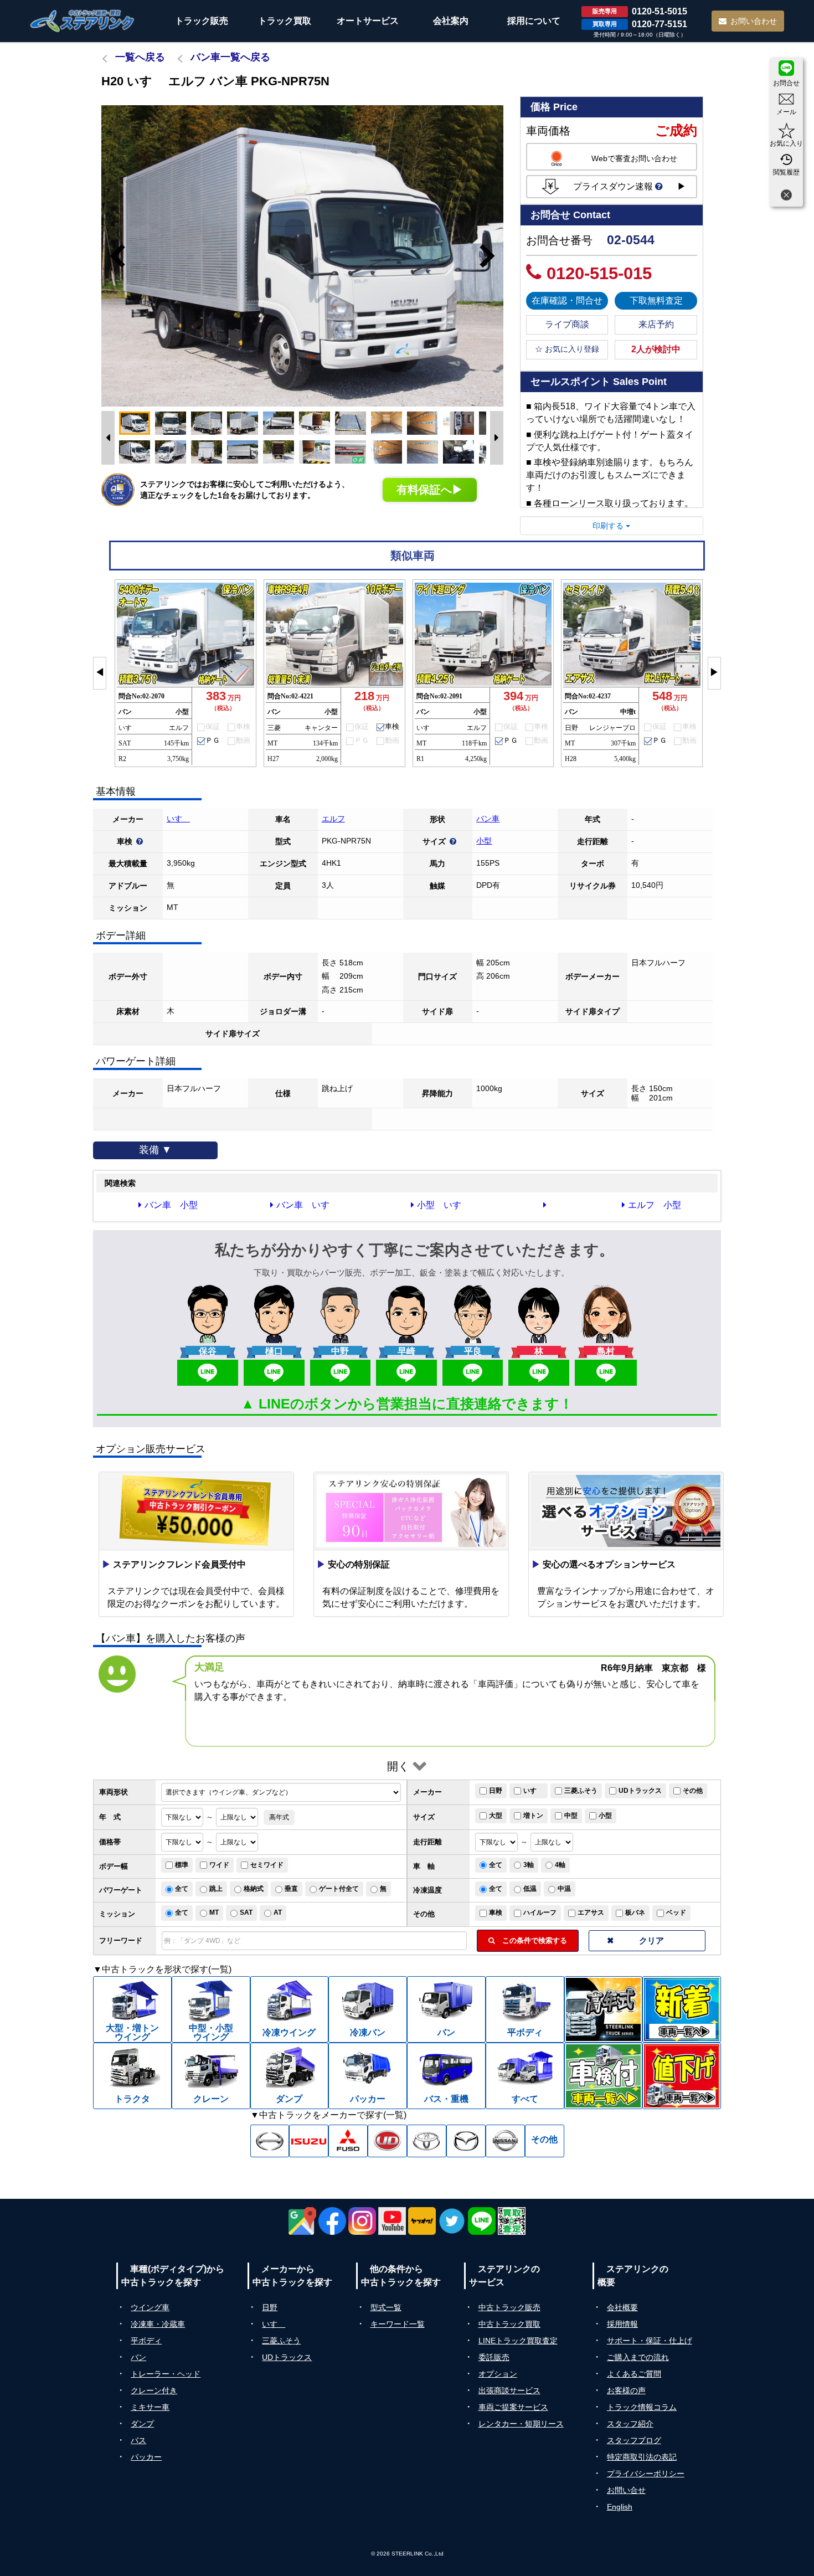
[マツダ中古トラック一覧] (466, 2141)
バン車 (488, 819)
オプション (498, 2374)
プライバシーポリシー (646, 2474)
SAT (246, 1912)
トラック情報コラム (642, 2407)
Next (492, 256)
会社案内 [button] (451, 21)
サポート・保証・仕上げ (650, 2341)
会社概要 (622, 2307)
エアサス (591, 1912)
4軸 (560, 1865)
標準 (182, 1865)
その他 (693, 1791)
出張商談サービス (509, 2390)
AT (278, 1912)
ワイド (219, 1865)
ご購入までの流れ (638, 2357)
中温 (564, 1889)
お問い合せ (626, 2490)
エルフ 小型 (655, 1205)
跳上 (216, 1889)
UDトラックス (640, 1791)
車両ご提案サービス (513, 2407)
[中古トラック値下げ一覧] (682, 2076)
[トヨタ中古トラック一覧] (427, 2141)
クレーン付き (154, 2390)
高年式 (279, 1817)
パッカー (146, 2457)
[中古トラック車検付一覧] (604, 2076)
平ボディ (146, 2341)
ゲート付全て (339, 1889)
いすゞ (178, 819)
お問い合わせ (754, 21)
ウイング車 (150, 2307)
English (620, 2507)
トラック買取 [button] (285, 21)
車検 (496, 1912)
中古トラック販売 (509, 2307)
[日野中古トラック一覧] (270, 2141)
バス (138, 2440)
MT (214, 1912)
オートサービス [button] (368, 21)
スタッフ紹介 (630, 2424)
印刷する (609, 526)
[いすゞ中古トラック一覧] (309, 2141)
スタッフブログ (634, 2440)
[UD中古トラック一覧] (387, 2141)
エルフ (333, 819)
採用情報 (622, 2324)
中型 (571, 1816)
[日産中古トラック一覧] (505, 2141)
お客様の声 (626, 2390)
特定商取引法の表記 (642, 2457)
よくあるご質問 (634, 2374)
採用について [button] (534, 21)
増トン (533, 1816)
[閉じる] (786, 196)
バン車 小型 (171, 1205)
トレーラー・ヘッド (166, 2374)
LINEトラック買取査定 (518, 2341)
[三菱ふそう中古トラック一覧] (348, 2141)
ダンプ (142, 2424)
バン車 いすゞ (307, 1205)
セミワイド (267, 1865)
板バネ (635, 1912)
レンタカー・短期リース (521, 2424)
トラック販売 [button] (202, 21)
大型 (496, 1816)
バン (138, 2357)
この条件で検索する (531, 1940)
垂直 (291, 1889)
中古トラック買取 (509, 2324)
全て (496, 1865)
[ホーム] (83, 21)
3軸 (529, 1865)
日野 (496, 1791)
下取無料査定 (656, 300)
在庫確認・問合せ (567, 300)
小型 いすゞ (444, 1205)
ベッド (676, 1912)
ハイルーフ (540, 1912)
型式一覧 (386, 2307)
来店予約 (656, 324)
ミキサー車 (150, 2407)
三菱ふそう (581, 1791)
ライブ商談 (567, 324)
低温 (530, 1889)
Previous (112, 256)
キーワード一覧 (398, 2324)
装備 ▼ (155, 1150)
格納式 (254, 1889)
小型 (484, 841)
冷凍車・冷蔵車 (158, 2324)
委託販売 (494, 2357)
